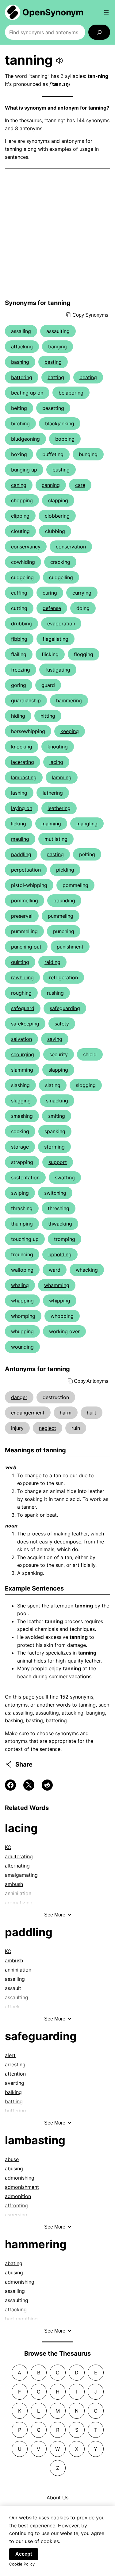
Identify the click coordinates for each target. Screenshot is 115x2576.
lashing (19, 793)
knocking (22, 747)
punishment (70, 947)
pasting (55, 854)
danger (19, 1397)
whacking (87, 1270)
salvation (21, 1039)
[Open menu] (106, 12)
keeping (70, 731)
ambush (14, 1884)
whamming (57, 1285)
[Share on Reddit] (47, 1785)
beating (88, 377)
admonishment (22, 2187)
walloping (22, 1270)
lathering (53, 793)
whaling (20, 1285)
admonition (18, 2196)
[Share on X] (29, 1785)
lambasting (24, 777)
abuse (12, 2159)
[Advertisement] (57, 234)
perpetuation (26, 870)
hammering (69, 700)
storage (20, 1147)
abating (14, 2263)
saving (55, 1039)
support (58, 1162)
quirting (20, 962)
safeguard (23, 1008)
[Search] (99, 32)
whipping (60, 1301)
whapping (22, 1301)
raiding (52, 962)
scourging (23, 1054)
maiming (51, 824)
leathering (59, 808)
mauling (20, 839)
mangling (87, 824)
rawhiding (22, 977)
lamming (62, 777)
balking (13, 2092)
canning (51, 485)
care (80, 485)
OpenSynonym (53, 12)
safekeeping (25, 1024)
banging (57, 347)
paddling (21, 854)
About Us (57, 2498)
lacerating (23, 762)
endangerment (28, 1413)
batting (56, 377)
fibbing (19, 639)
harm (66, 1413)
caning (19, 485)
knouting (58, 747)
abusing (14, 2169)
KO (8, 1847)
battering (22, 377)
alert (10, 2055)
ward (55, 1270)
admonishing (20, 2178)
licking (19, 824)
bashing (20, 362)
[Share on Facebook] (10, 1785)
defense (52, 608)
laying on (22, 808)
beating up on (27, 393)
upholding (60, 1254)
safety (62, 1024)
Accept (24, 2554)
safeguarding (65, 1008)
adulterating (19, 1856)
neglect (48, 1428)
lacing (56, 762)
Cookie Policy (22, 2564)
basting (53, 362)
